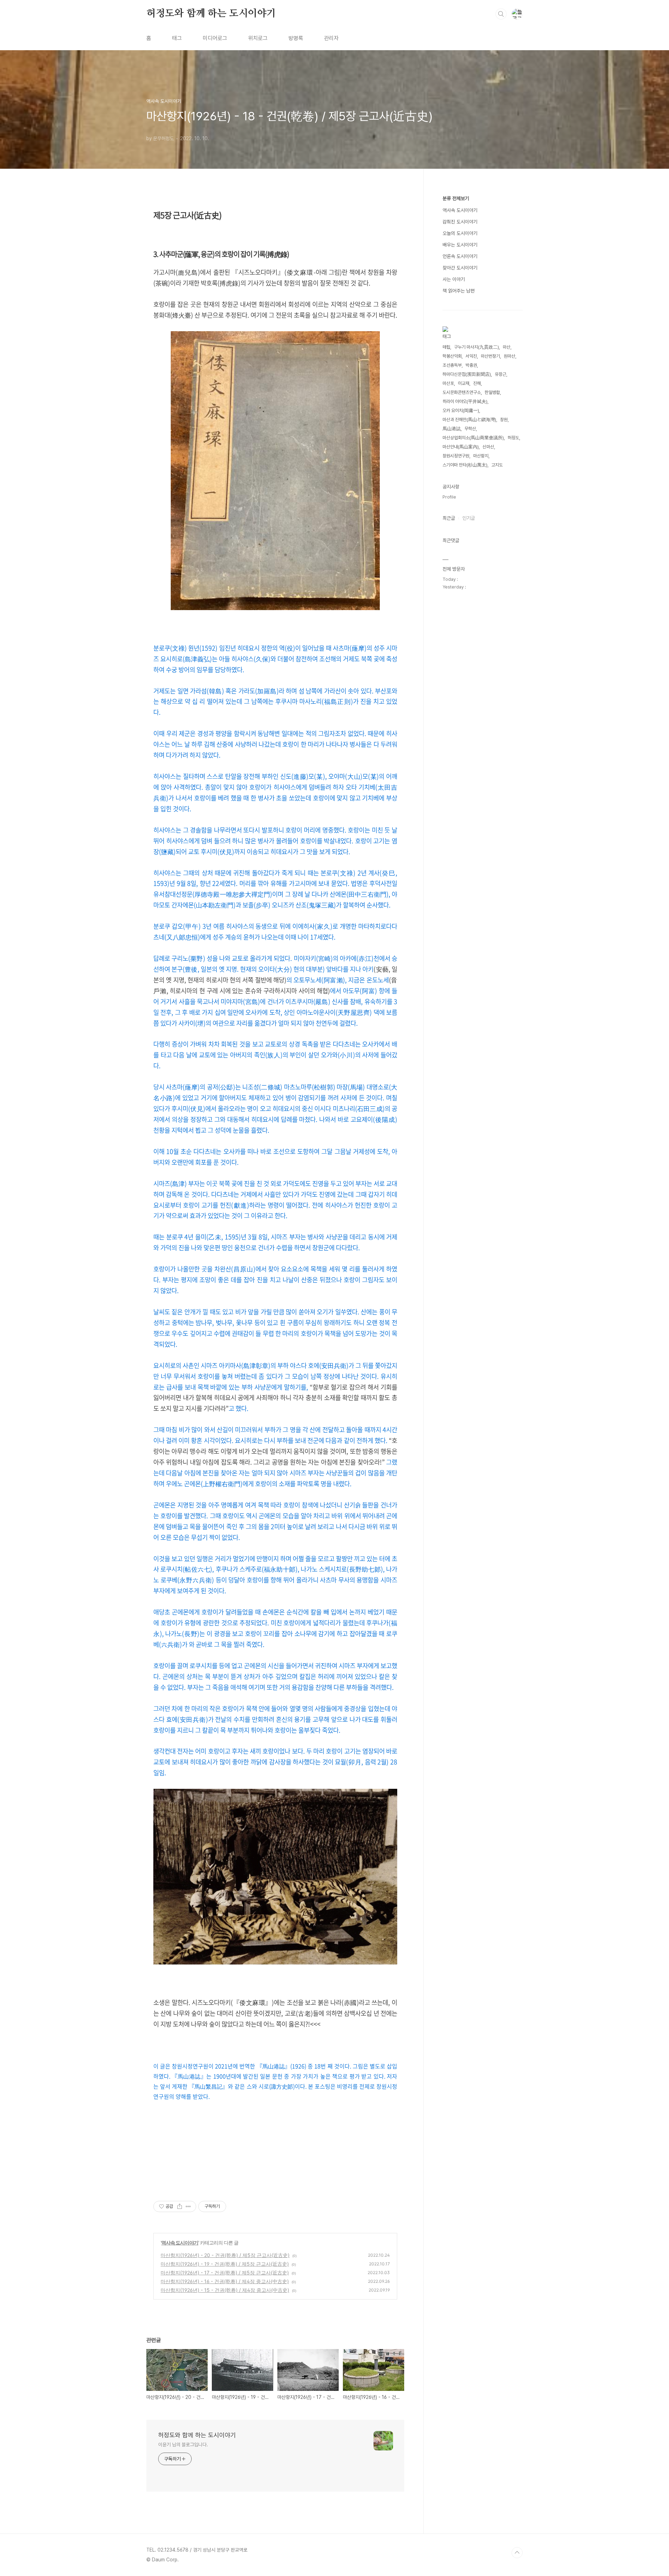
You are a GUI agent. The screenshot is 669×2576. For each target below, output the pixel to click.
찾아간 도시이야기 (460, 268)
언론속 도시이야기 (460, 256)
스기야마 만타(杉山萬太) (465, 465)
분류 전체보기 (456, 198)
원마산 (510, 356)
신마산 (488, 447)
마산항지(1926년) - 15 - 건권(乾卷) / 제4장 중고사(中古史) (225, 2290)
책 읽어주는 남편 (459, 291)
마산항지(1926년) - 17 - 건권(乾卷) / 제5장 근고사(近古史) (225, 2273)
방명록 (296, 38)
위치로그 (258, 38)
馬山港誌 (452, 429)
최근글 (449, 518)
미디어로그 (215, 38)
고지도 (497, 465)
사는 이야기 (454, 279)
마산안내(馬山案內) (461, 447)
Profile (449, 497)
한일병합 (492, 392)
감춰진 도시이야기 (460, 222)
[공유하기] (180, 2206)
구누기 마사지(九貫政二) (476, 347)
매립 (446, 347)
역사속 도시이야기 (180, 2243)
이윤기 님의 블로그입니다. (183, 2445)
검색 (501, 14)
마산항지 (481, 456)
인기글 (469, 518)
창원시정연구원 (456, 456)
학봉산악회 (452, 356)
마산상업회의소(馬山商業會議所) (473, 438)
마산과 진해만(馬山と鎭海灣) (469, 420)
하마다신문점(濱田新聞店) (467, 374)
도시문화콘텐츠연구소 (462, 392)
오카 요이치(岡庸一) (461, 411)
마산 (507, 347)
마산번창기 (490, 356)
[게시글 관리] (188, 2206)
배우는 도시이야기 (460, 245)
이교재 (464, 383)
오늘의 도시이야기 (460, 233)
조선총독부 (452, 365)
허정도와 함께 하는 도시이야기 (211, 14)
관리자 (331, 38)
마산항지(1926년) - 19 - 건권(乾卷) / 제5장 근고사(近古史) (225, 2264)
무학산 (470, 429)
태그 (177, 38)
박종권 (471, 365)
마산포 (448, 383)
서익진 (471, 356)
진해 (477, 383)
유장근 (501, 374)
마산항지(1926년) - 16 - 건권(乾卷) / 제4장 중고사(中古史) (225, 2281)
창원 (504, 420)
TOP (517, 2553)
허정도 (513, 438)
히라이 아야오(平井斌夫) (465, 401)
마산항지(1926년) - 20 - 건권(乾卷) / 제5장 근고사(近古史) (225, 2255)
